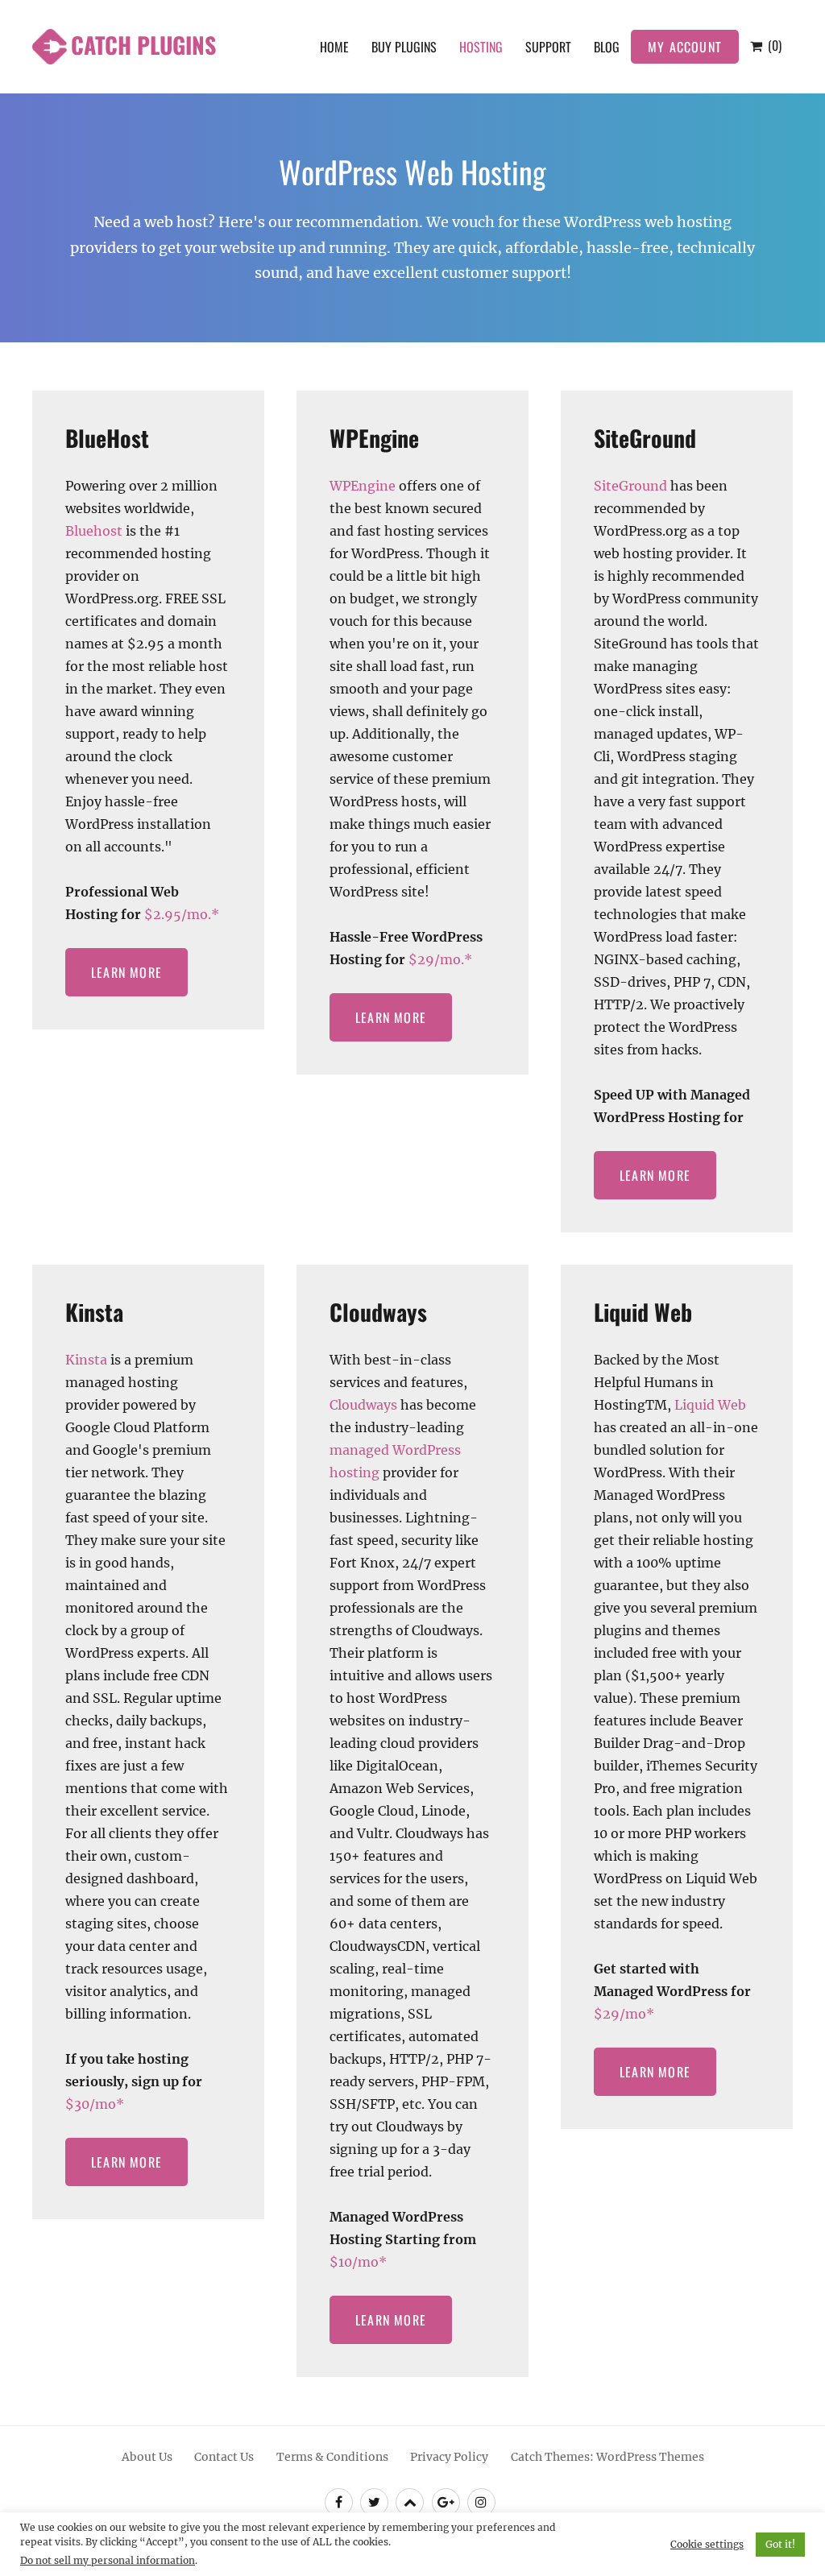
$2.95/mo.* (182, 914)
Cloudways (378, 1312)
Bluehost (94, 531)
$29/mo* (624, 2014)
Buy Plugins (404, 47)
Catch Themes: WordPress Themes (607, 2457)
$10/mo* (358, 2262)
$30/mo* (95, 2104)
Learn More (126, 972)
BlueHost (107, 438)
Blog (607, 47)
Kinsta (94, 1312)
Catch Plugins (143, 45)
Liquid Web (643, 1312)
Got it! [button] (780, 2544)
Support (548, 47)
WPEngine (374, 438)
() (773, 45)
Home (334, 47)
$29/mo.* (440, 959)
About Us (147, 2457)
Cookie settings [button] (707, 2544)
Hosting (481, 47)
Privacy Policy (449, 2457)
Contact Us (224, 2457)
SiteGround (645, 438)
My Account (685, 47)
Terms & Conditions (332, 2457)
